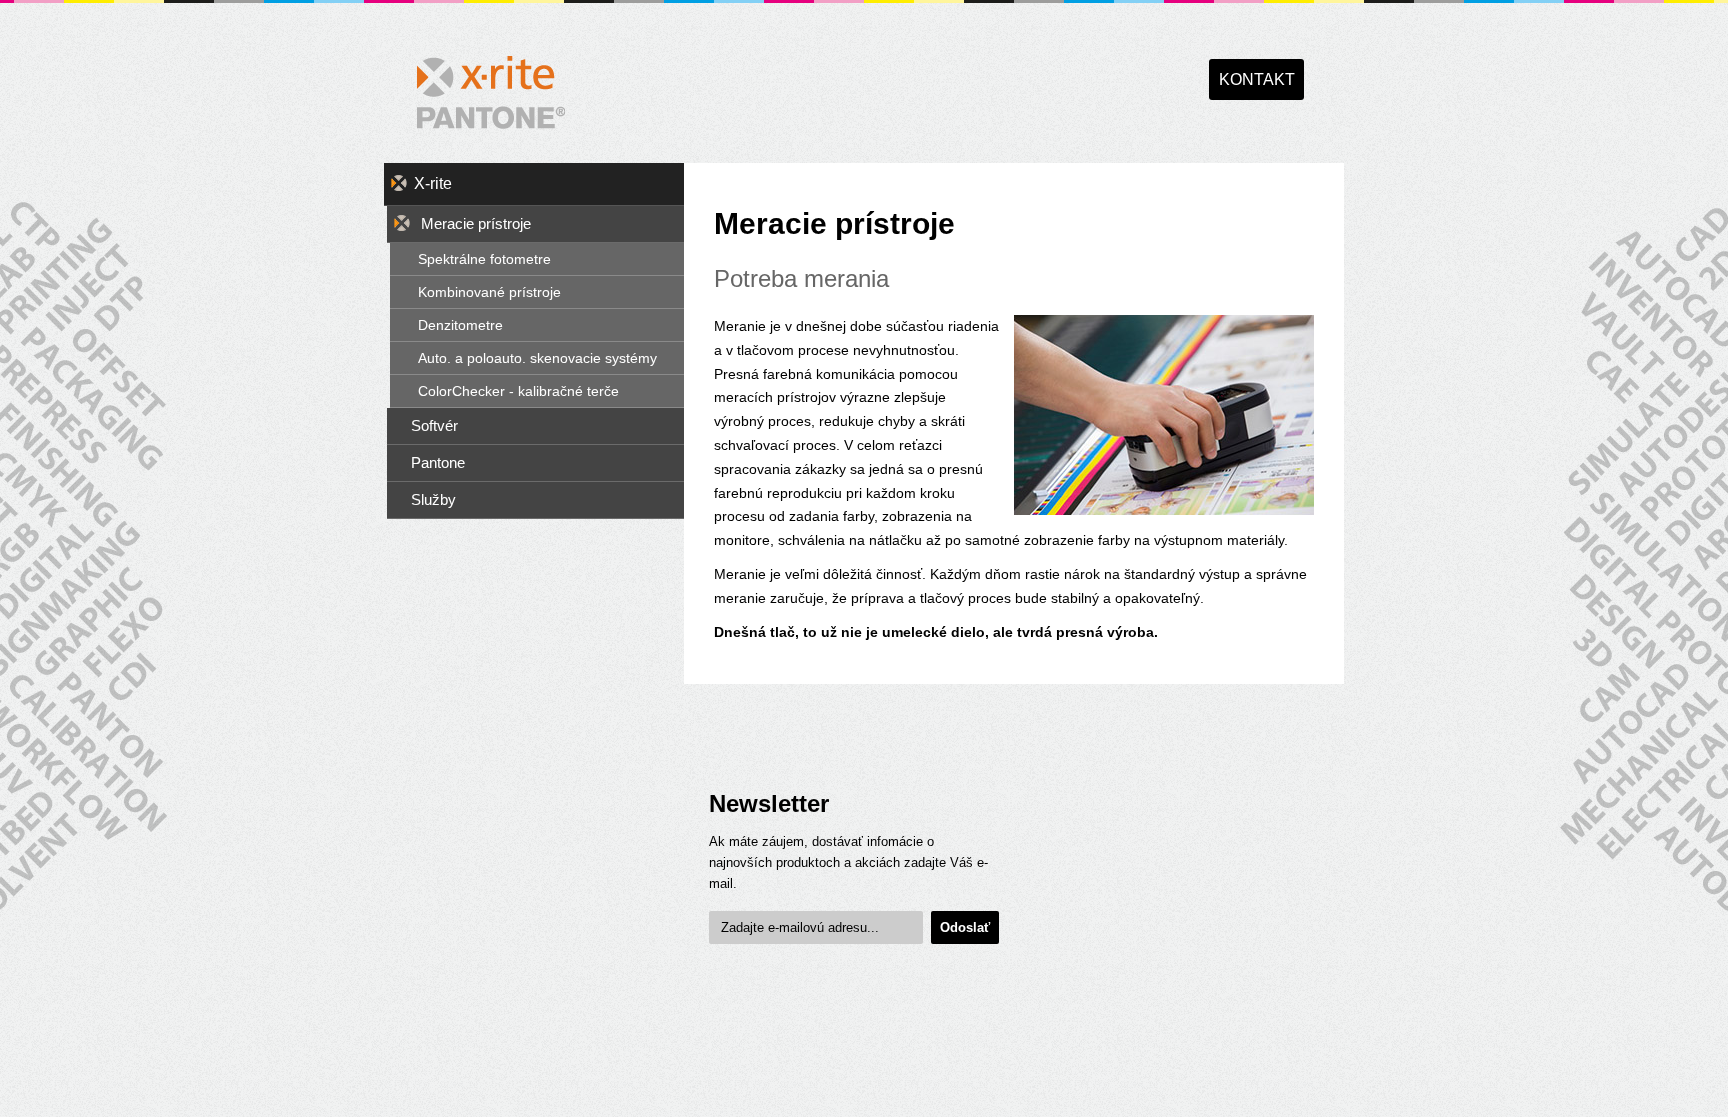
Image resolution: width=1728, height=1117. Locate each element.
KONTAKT (1257, 79)
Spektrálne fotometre (484, 259)
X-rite (433, 183)
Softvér (434, 425)
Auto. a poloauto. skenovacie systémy (537, 358)
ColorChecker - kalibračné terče (518, 391)
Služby (433, 499)
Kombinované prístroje (489, 292)
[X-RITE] (491, 94)
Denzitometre (460, 325)
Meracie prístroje (476, 223)
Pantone (438, 462)
